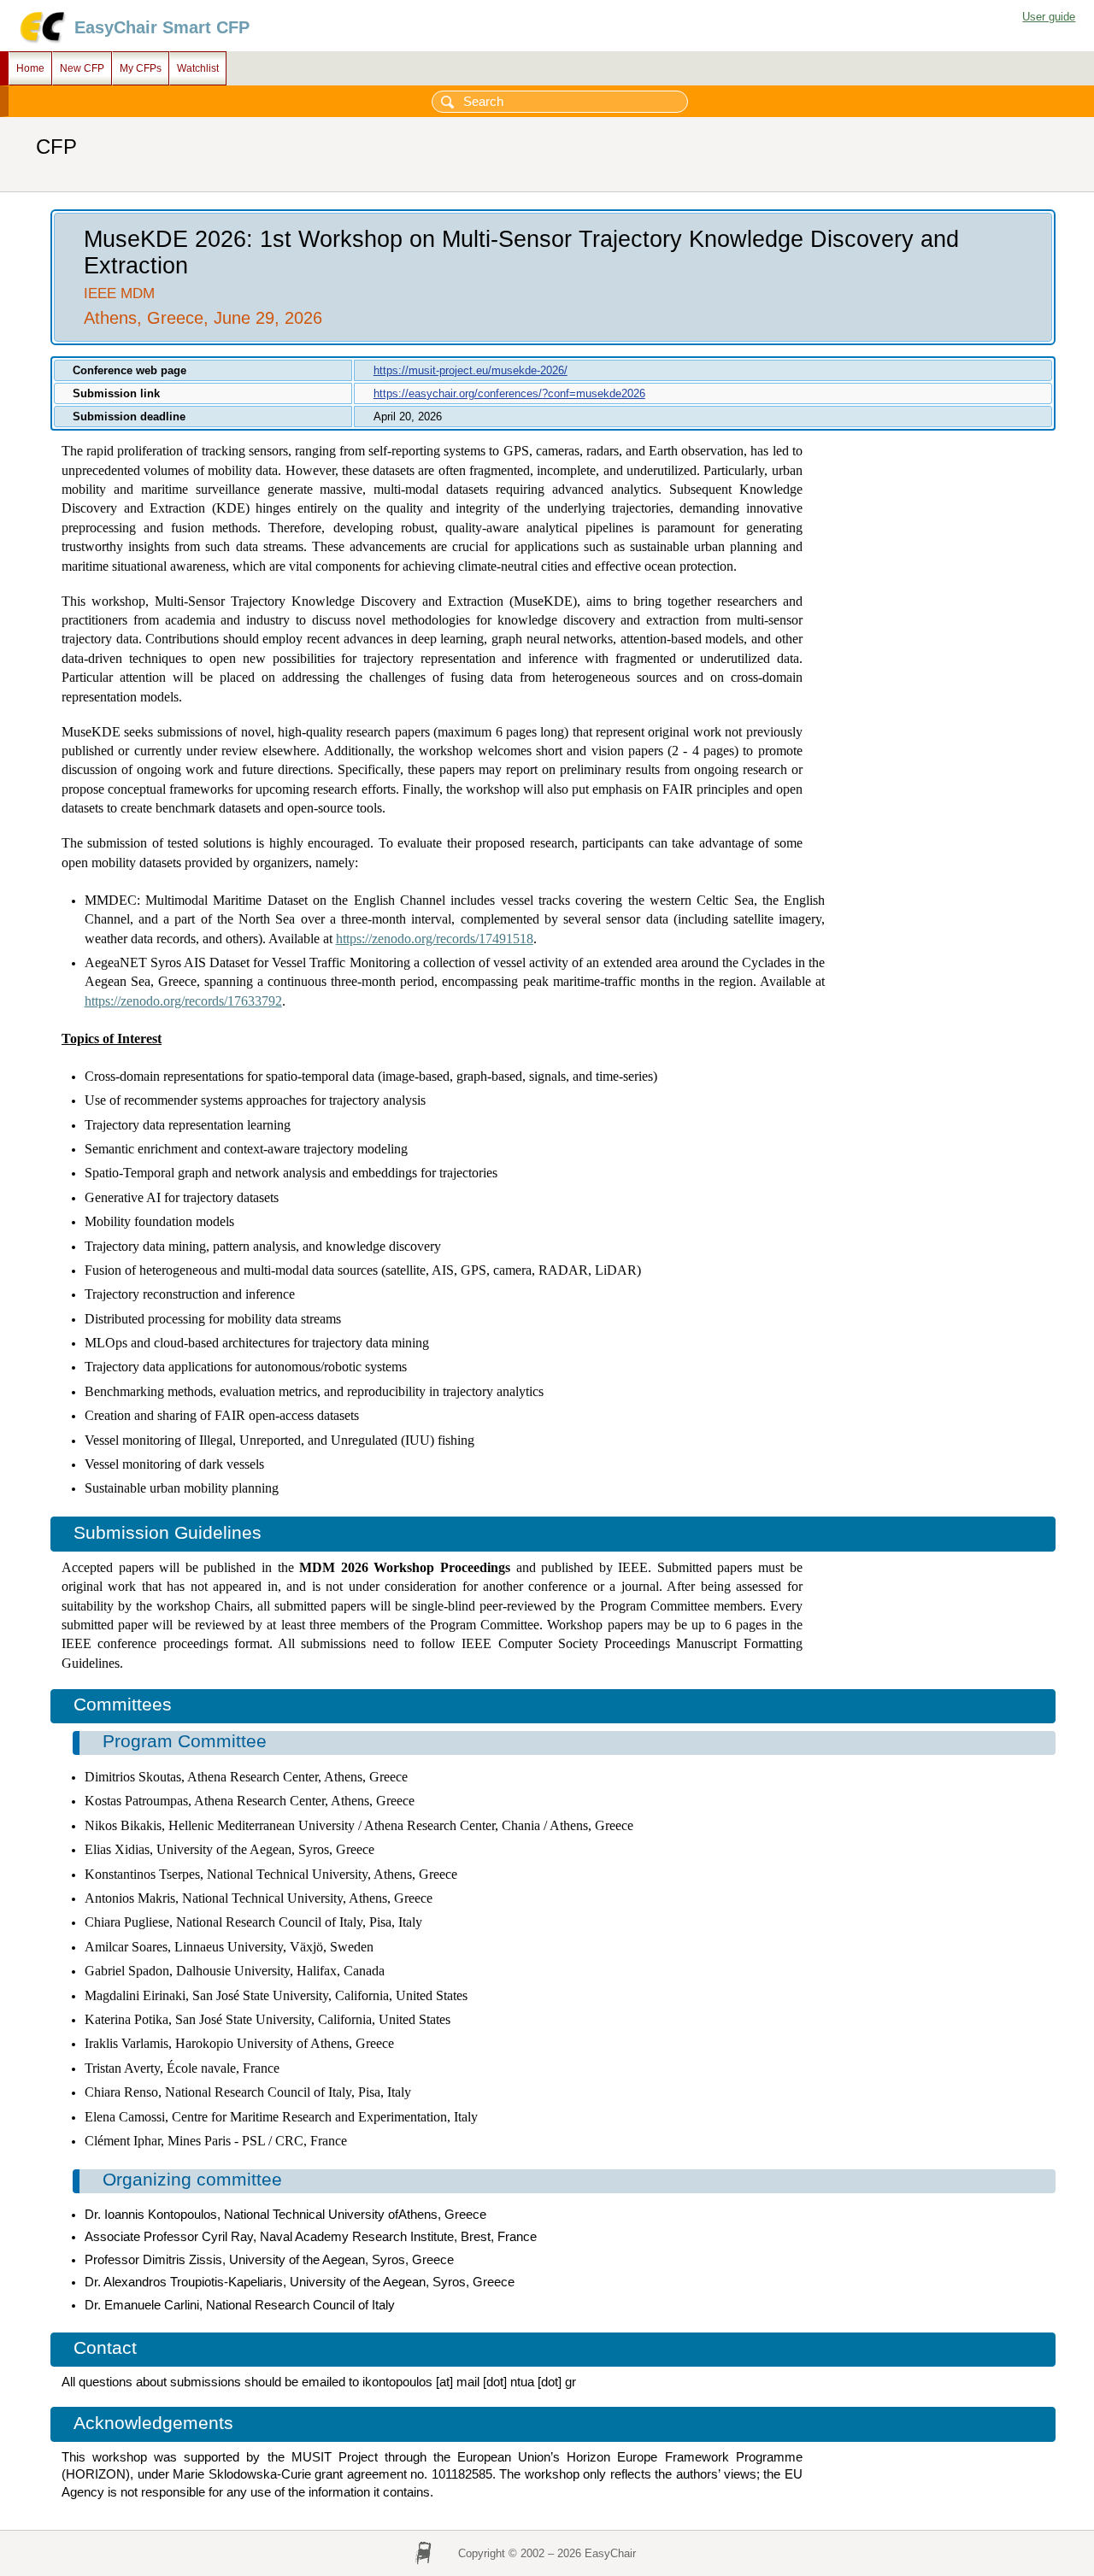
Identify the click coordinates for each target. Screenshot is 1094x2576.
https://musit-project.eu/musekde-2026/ (471, 370)
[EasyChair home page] (41, 41)
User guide (1049, 17)
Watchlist (198, 68)
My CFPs (141, 68)
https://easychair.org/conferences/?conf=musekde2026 (509, 393)
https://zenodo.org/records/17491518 (435, 939)
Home (30, 68)
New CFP (82, 68)
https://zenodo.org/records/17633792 (183, 1001)
